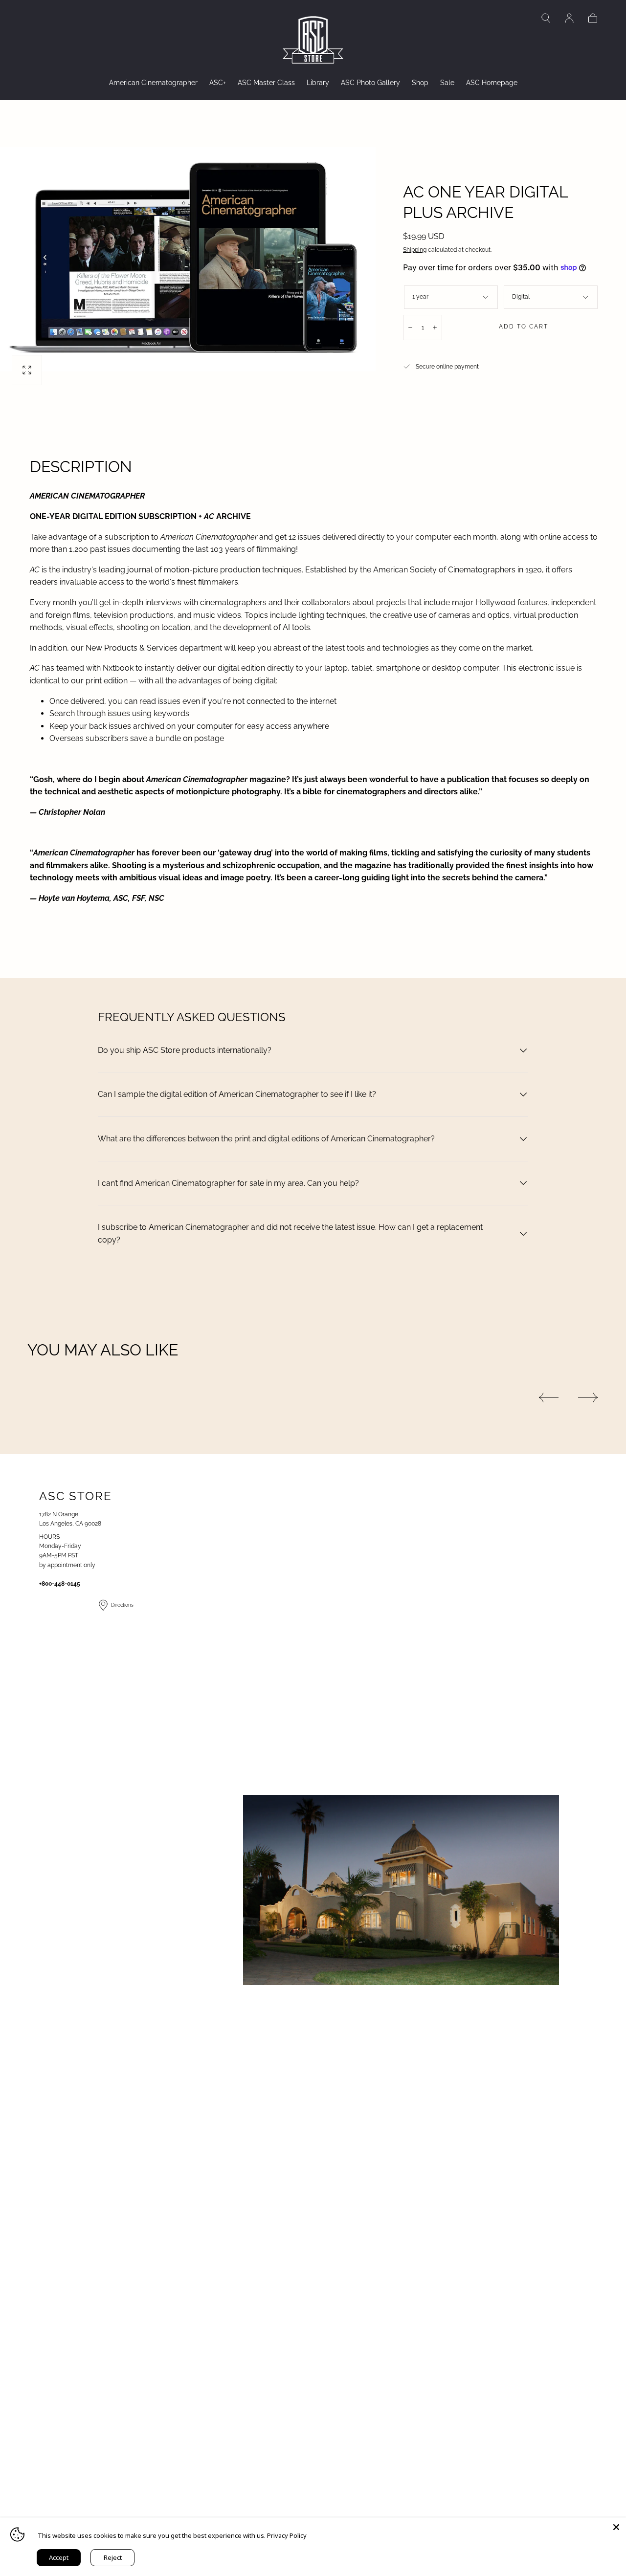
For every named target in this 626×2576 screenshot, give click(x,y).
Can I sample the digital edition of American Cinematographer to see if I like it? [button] (237, 1094)
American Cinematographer (153, 83)
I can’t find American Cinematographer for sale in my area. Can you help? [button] (228, 1183)
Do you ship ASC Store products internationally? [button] (185, 1050)
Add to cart (524, 327)
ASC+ (218, 83)
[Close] (616, 2527)
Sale (447, 83)
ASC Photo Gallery (370, 83)
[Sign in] (569, 18)
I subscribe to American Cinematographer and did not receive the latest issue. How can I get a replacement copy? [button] (290, 1233)
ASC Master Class (266, 83)
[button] (546, 18)
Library (318, 83)
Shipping (415, 250)
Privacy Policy (287, 2535)
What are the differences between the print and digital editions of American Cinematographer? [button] (266, 1139)
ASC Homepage (492, 83)
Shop (420, 83)
